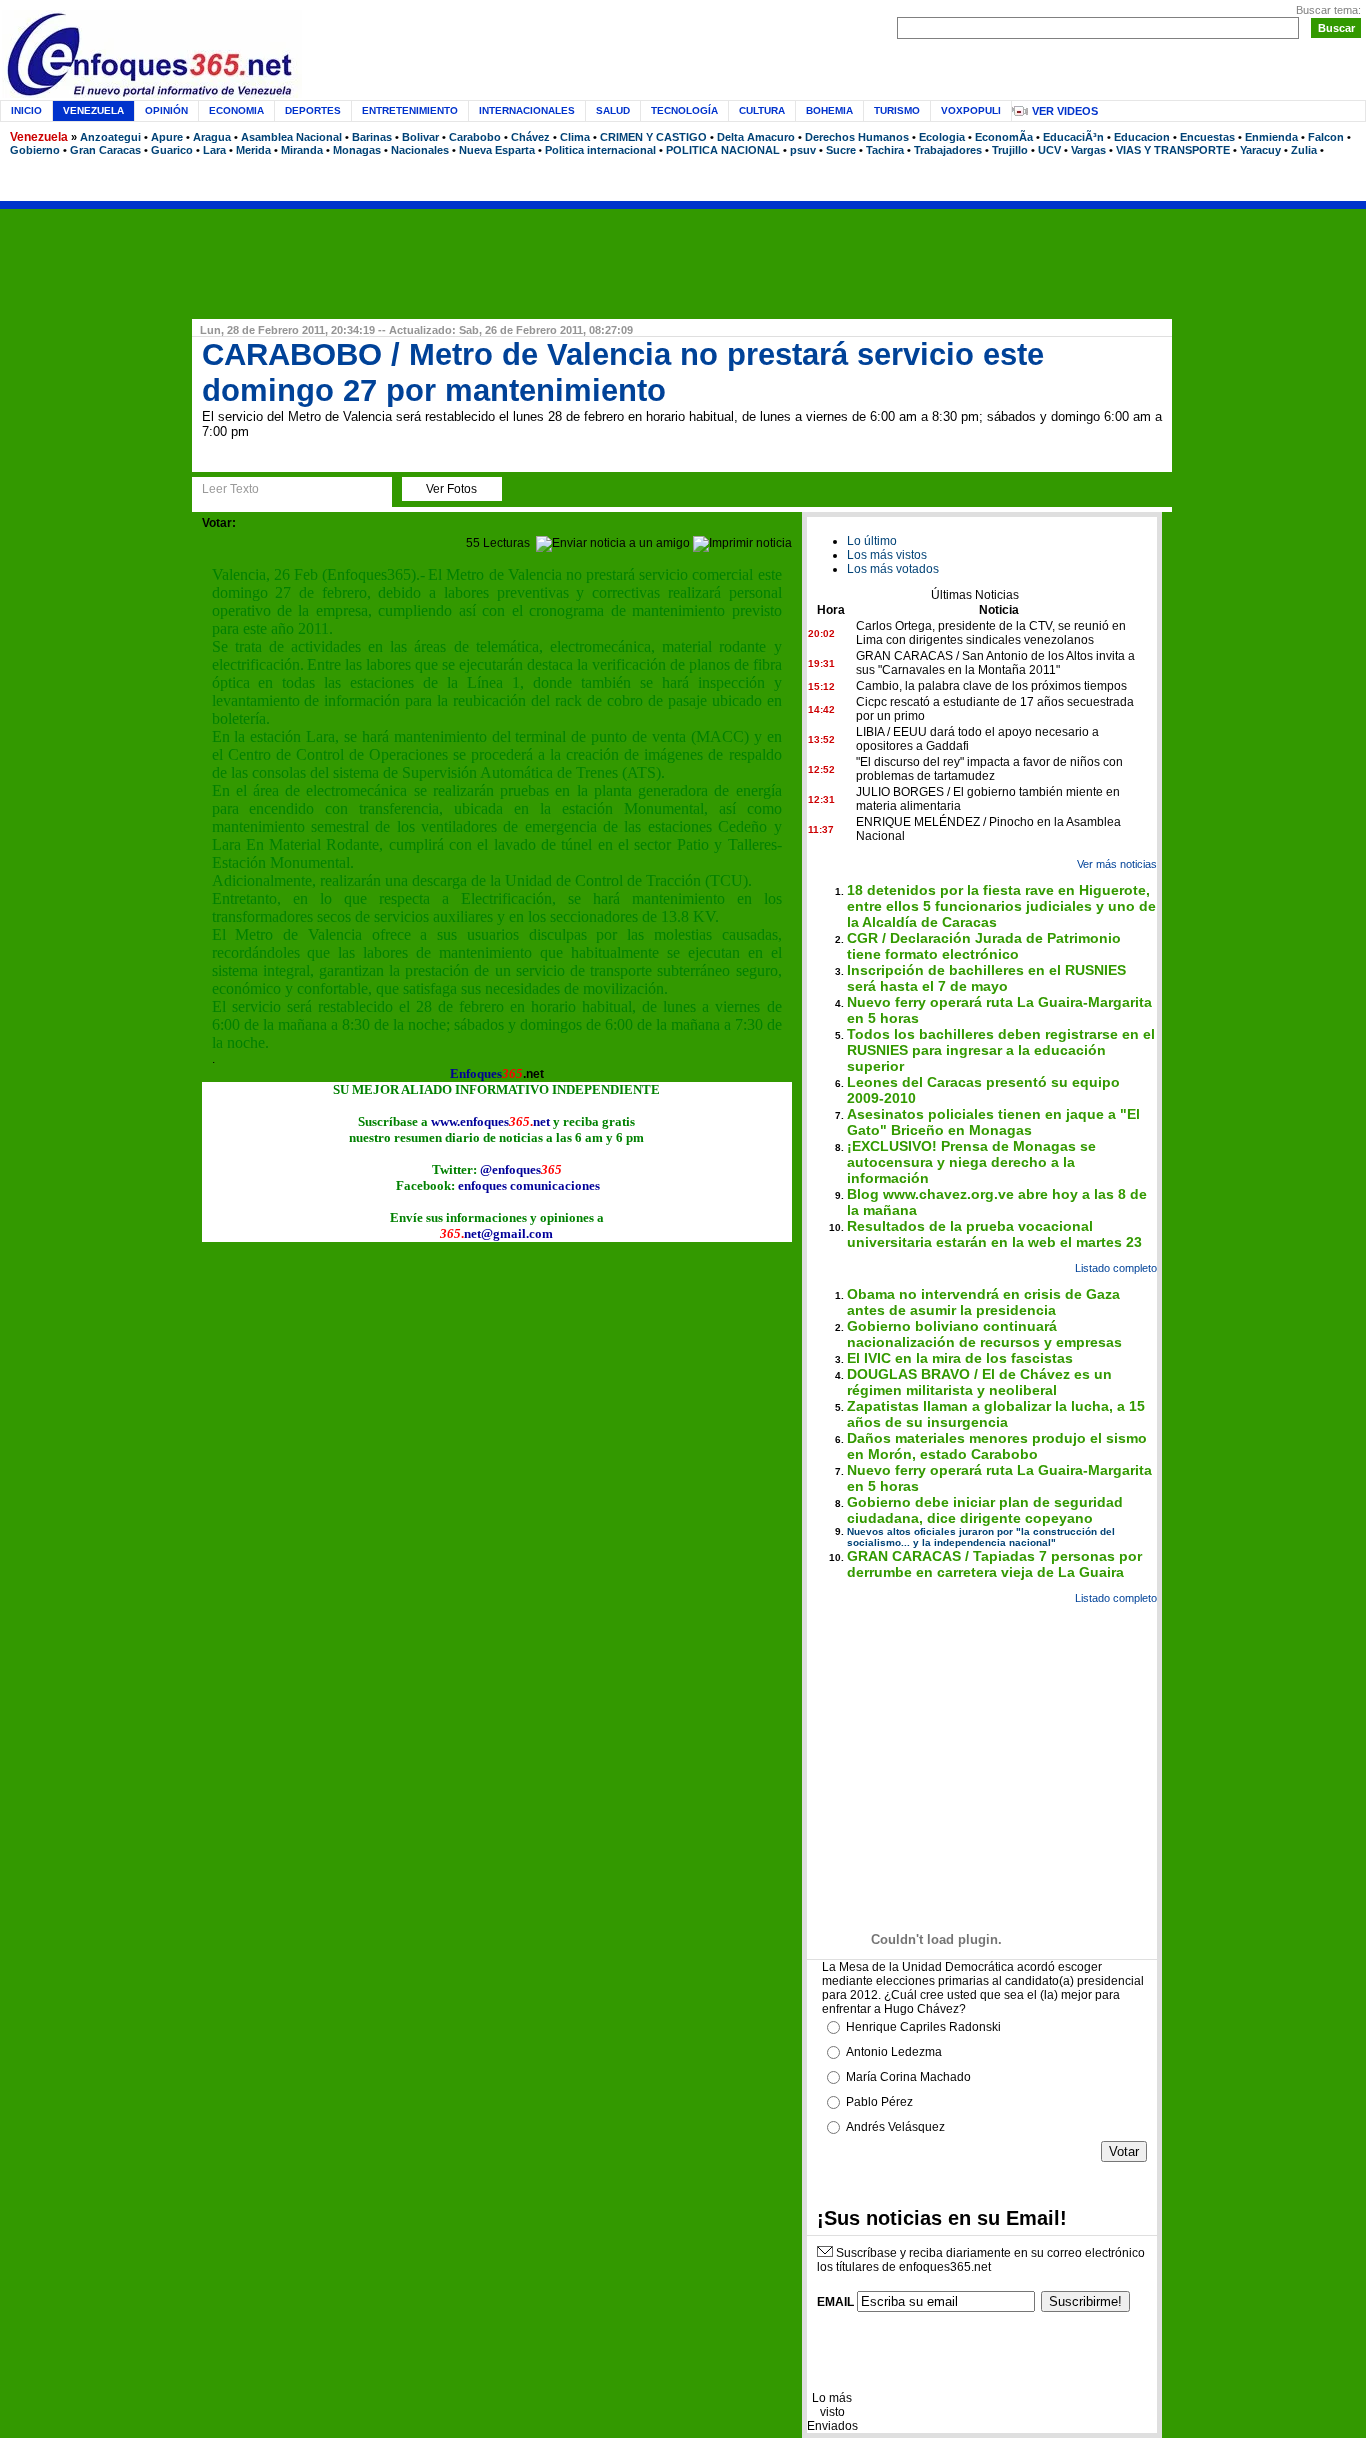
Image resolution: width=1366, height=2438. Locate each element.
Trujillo (1010, 150)
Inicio (26, 110)
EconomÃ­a (1004, 137)
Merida (253, 150)
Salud (613, 110)
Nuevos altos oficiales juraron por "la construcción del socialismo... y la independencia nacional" (981, 1537)
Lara (214, 150)
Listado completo (1116, 1268)
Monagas (357, 150)
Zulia (1304, 150)
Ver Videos (1065, 111)
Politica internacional (600, 150)
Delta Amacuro (756, 137)
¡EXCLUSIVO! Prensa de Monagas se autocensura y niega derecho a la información (971, 1162)
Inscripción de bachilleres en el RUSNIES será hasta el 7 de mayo (986, 978)
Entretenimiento (410, 110)
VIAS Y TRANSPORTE (1173, 150)
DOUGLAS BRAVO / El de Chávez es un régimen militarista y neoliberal (979, 1382)
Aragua (212, 137)
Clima (575, 137)
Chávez (530, 137)
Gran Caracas (105, 150)
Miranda (302, 150)
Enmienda (1271, 137)
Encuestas (1207, 137)
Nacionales (420, 150)
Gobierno (35, 150)
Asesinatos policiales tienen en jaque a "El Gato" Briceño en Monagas (993, 1122)
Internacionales (527, 110)
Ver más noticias (1117, 864)
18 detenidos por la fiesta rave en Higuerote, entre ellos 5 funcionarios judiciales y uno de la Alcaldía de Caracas (1001, 906)
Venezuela (39, 137)
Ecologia (942, 137)
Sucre (841, 150)
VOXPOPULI (971, 110)
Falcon (1326, 137)
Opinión (166, 110)
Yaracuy (1260, 150)
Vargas (1088, 150)
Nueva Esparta (497, 150)
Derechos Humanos (857, 137)
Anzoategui (110, 137)
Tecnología (684, 110)
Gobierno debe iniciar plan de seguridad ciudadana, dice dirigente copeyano (985, 1510)
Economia (236, 110)
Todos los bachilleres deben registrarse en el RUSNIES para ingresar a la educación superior (1001, 1050)
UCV (1049, 150)
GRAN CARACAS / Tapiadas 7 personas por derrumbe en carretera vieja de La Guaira (994, 1564)
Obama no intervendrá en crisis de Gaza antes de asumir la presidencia (983, 1302)
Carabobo (475, 137)
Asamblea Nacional (291, 137)
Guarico (172, 150)
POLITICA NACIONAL (723, 150)
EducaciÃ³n (1073, 137)
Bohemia (829, 110)
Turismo (897, 110)
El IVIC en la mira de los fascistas (960, 1358)
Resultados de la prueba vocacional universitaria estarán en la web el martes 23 (994, 1234)
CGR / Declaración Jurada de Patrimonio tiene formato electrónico (984, 946)
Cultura (762, 110)
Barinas (372, 137)
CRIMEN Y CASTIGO (653, 137)
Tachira (885, 150)
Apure (167, 137)
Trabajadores (948, 150)
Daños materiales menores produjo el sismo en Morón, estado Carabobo (997, 1446)
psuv (803, 150)
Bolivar (420, 137)
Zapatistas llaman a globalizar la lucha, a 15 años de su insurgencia (996, 1414)
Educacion (1142, 137)
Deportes (313, 110)
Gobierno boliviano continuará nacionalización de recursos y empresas (984, 1334)
